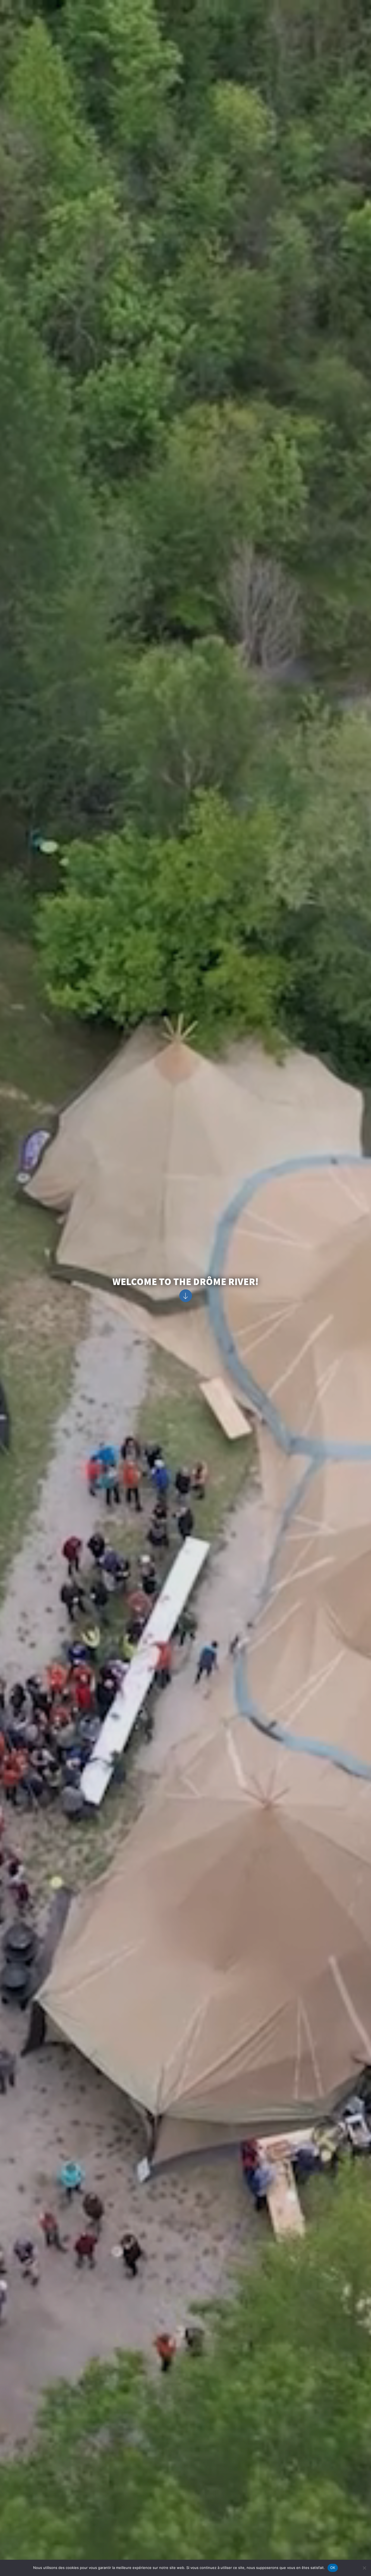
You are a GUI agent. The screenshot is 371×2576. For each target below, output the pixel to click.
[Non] (364, 2568)
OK (333, 2568)
